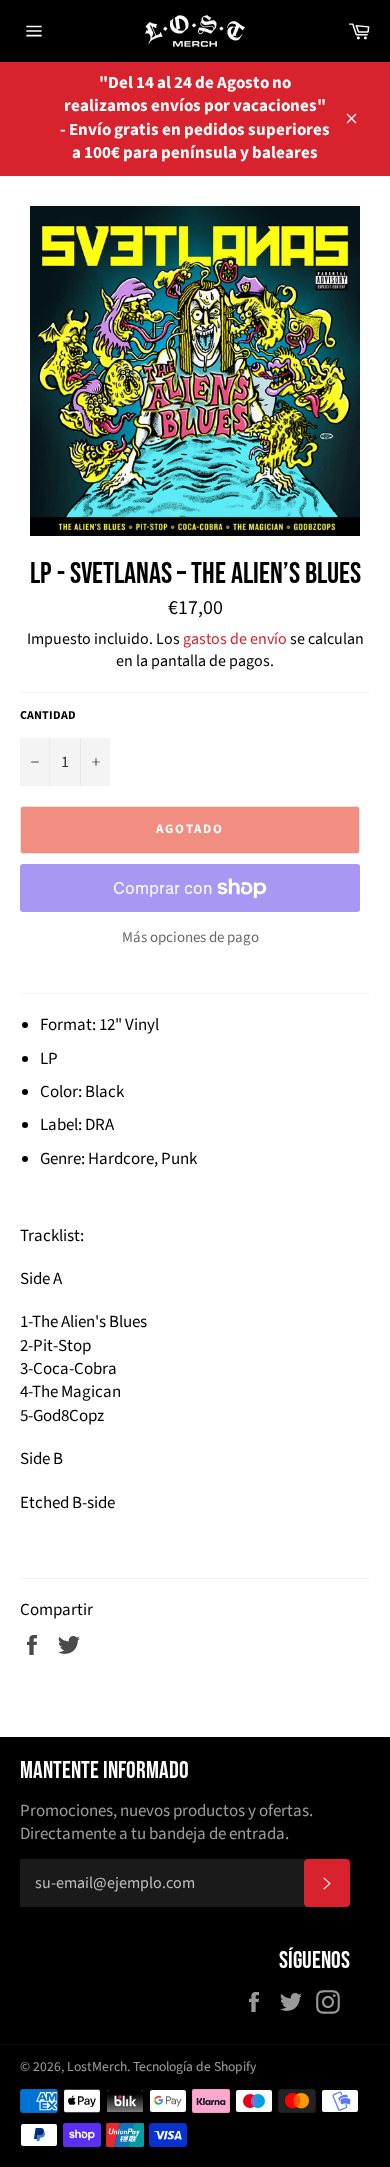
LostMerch (97, 2066)
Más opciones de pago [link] (190, 938)
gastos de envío (235, 639)
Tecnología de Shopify (194, 2066)
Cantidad (48, 716)
